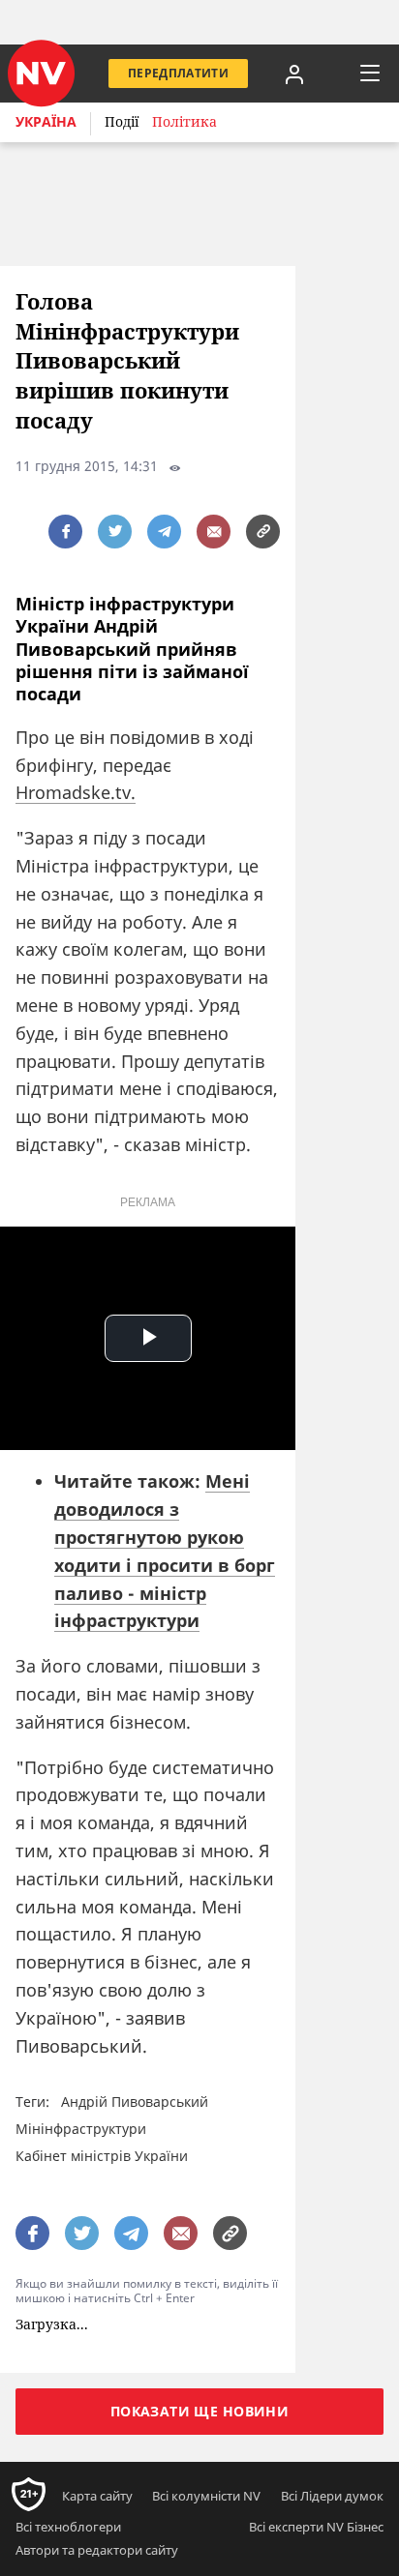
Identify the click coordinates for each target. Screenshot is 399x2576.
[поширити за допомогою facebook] (65, 532)
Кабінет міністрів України (102, 2156)
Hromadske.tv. (76, 792)
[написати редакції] (214, 532)
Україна (46, 121)
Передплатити (178, 73)
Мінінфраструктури (81, 2129)
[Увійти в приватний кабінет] (294, 74)
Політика (184, 121)
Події (122, 121)
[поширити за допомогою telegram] (164, 532)
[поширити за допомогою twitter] (115, 532)
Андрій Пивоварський (135, 2102)
